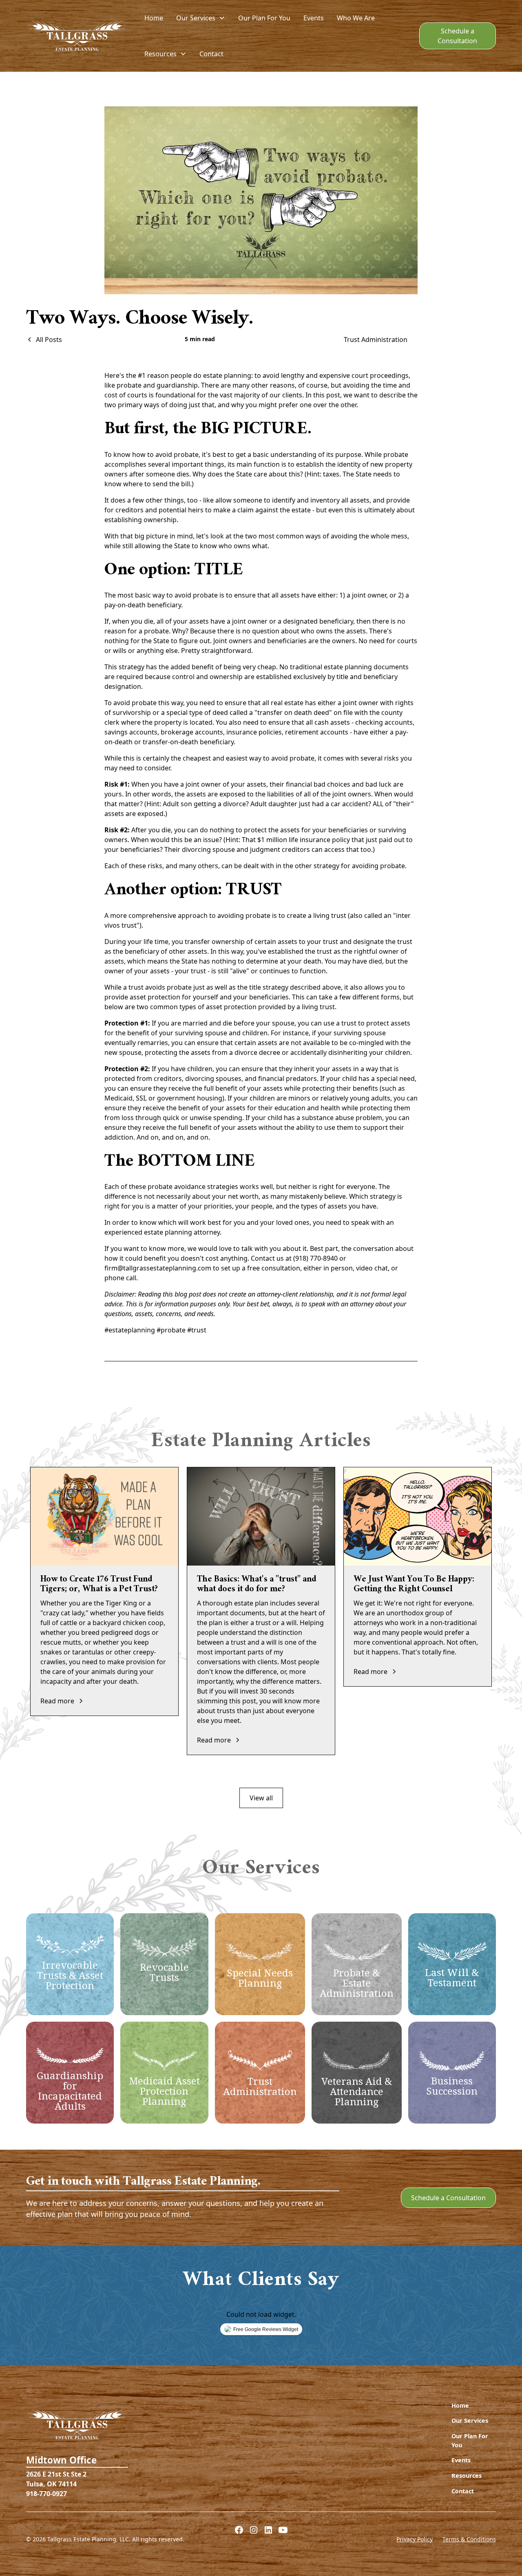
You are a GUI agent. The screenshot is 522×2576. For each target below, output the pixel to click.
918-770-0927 (46, 2494)
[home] (77, 36)
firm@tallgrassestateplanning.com (158, 1268)
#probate (171, 1330)
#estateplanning (130, 1330)
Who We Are (356, 18)
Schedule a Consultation (457, 36)
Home (154, 18)
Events (314, 18)
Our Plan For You (264, 18)
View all (261, 1798)
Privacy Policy (415, 2539)
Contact (211, 54)
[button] (201, 18)
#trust (197, 1330)
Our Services (470, 2421)
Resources (467, 2476)
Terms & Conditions (469, 2539)
